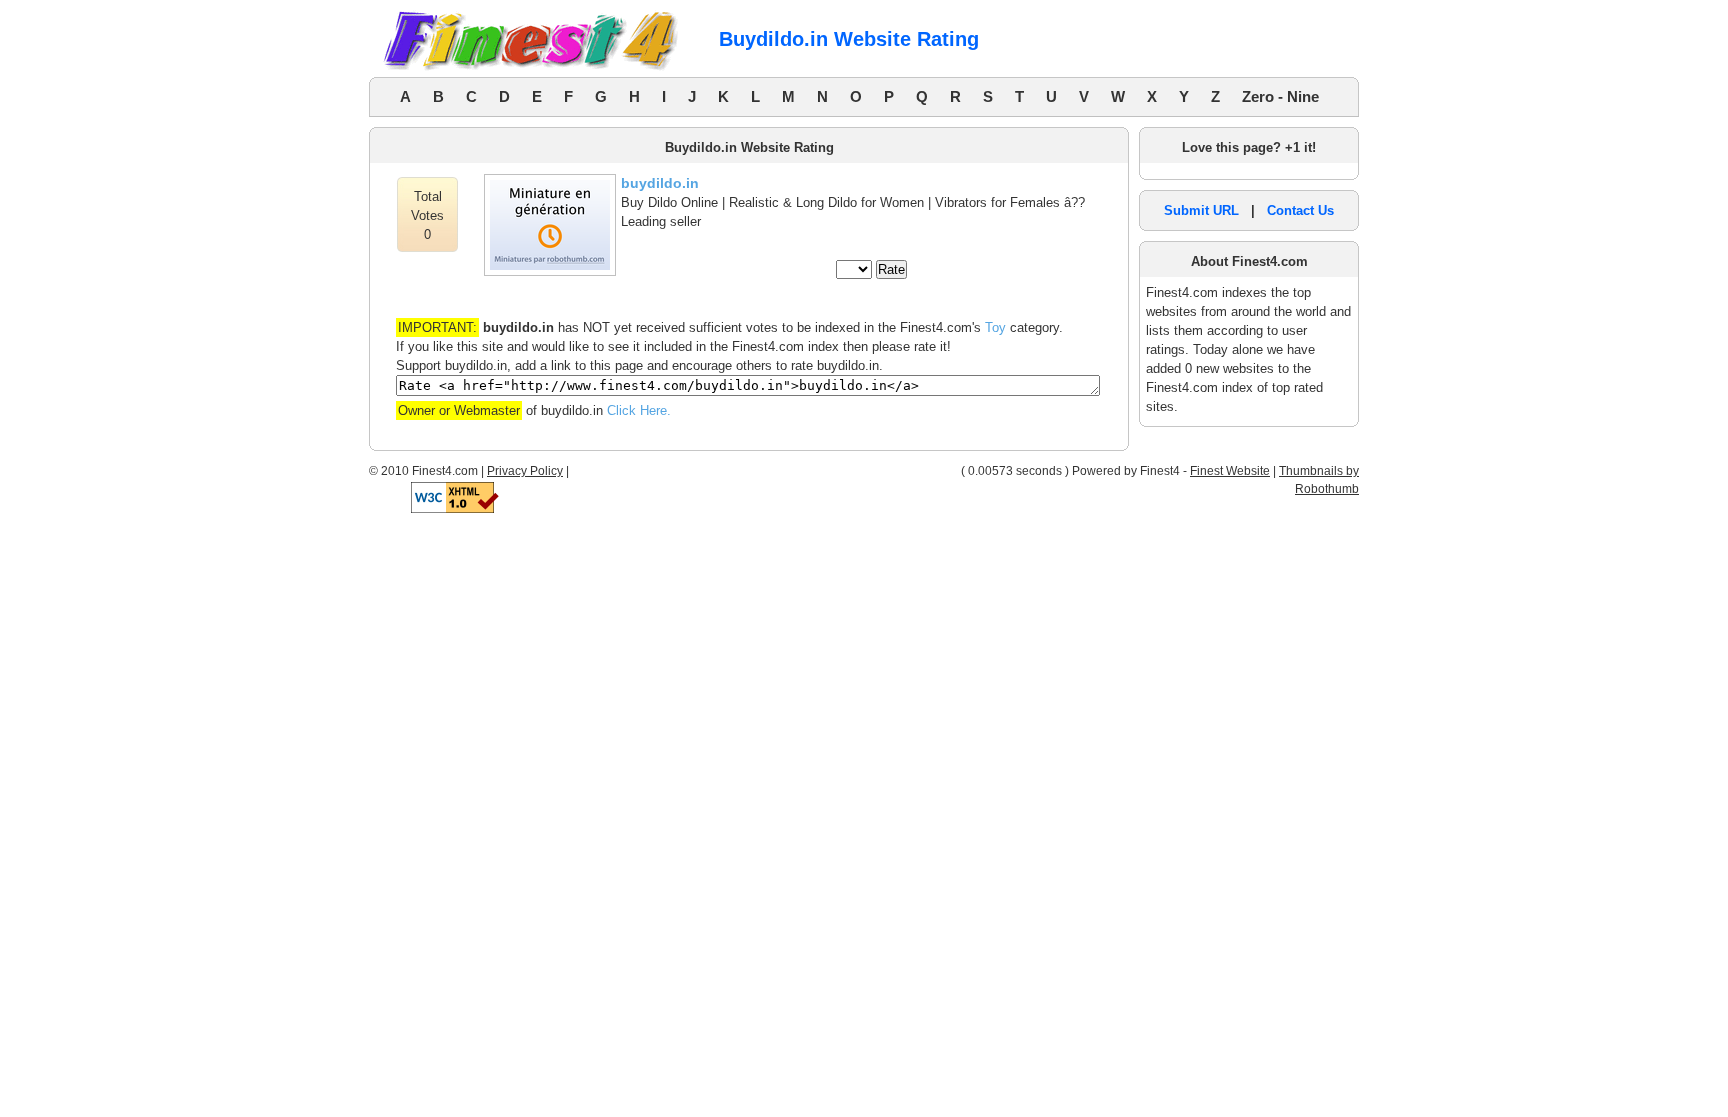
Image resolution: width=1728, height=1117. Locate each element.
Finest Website (1230, 471)
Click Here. (639, 410)
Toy (995, 327)
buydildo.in (660, 183)
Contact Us (1300, 210)
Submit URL (1201, 210)
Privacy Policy (525, 471)
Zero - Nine (1280, 96)
